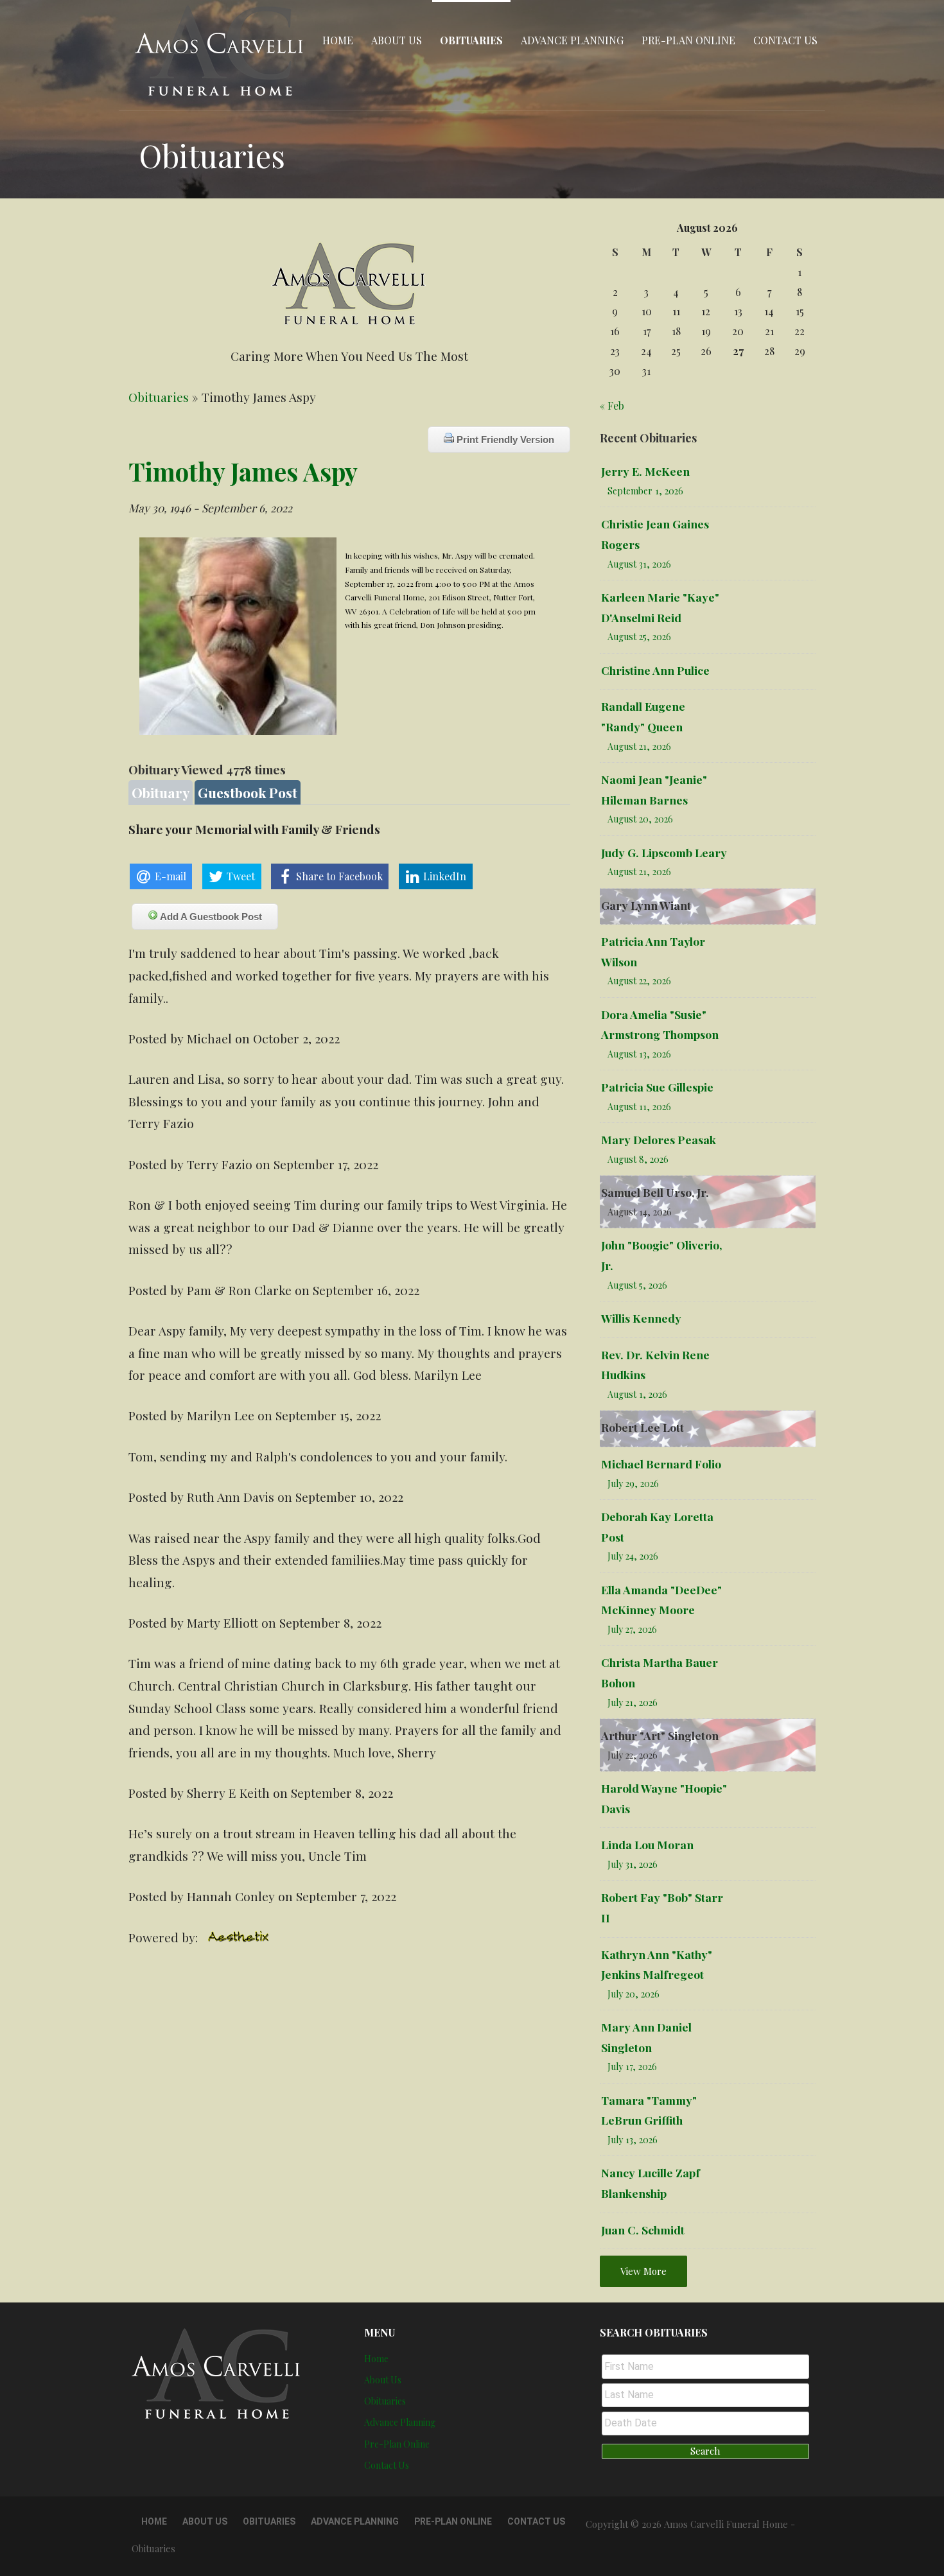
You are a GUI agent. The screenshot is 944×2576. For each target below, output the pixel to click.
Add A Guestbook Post (210, 917)
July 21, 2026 (633, 1702)
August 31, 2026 (639, 564)
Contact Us (785, 40)
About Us (397, 40)
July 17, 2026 (632, 2067)
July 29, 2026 (633, 1484)
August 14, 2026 (640, 1212)
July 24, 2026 (633, 1556)
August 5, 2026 (637, 1285)
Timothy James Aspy (243, 471)
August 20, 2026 (640, 819)
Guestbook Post (248, 792)
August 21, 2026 (639, 746)
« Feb (612, 405)
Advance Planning (572, 40)
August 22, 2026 (639, 981)
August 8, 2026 (638, 1159)
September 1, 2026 (645, 491)
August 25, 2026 (639, 637)
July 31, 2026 (633, 1864)
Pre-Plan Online (688, 40)
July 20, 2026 (634, 1994)
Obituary (161, 792)
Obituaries (471, 40)
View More (643, 2271)
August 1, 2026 (637, 1394)
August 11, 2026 (639, 1107)
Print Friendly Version (504, 439)
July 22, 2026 (633, 1755)
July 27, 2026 (632, 1629)
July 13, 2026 (633, 2140)
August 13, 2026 (639, 1054)
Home (338, 40)
